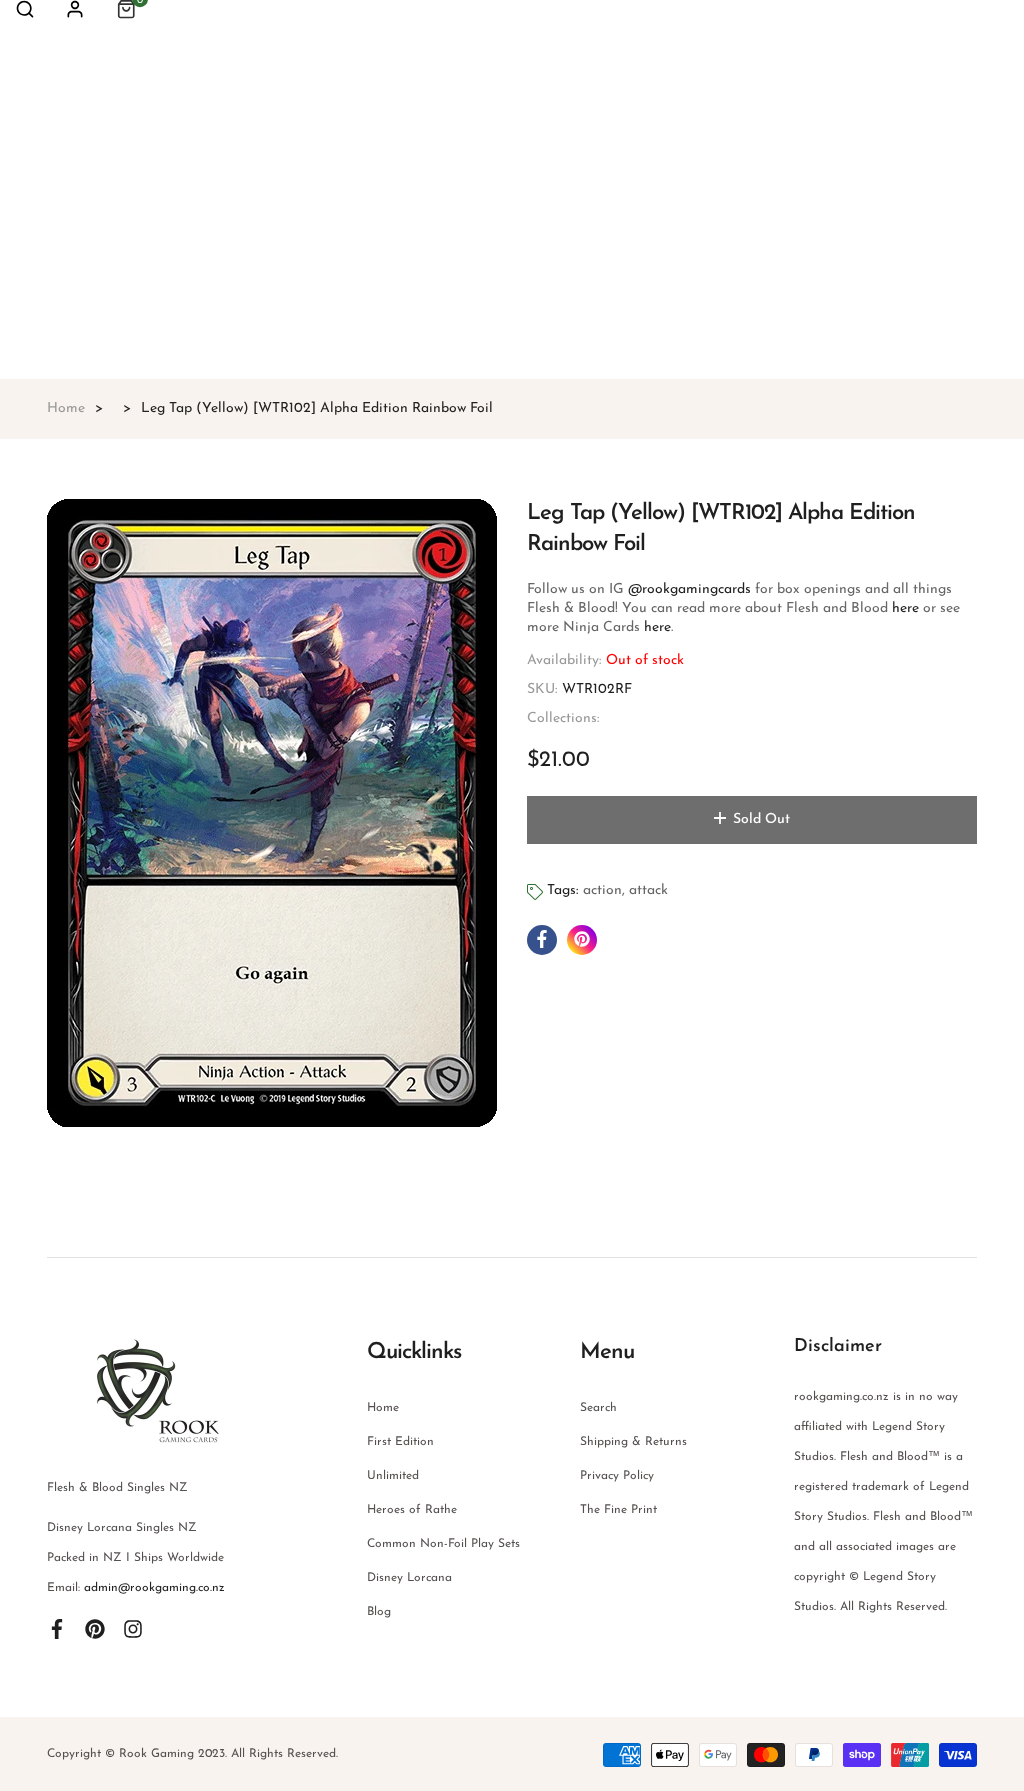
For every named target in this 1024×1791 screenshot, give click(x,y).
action (602, 890)
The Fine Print (618, 1510)
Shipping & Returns (633, 1442)
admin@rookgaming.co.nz (154, 1588)
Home (383, 1408)
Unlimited (393, 1476)
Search (598, 1408)
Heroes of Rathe (412, 1510)
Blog (379, 1612)
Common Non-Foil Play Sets (443, 1544)
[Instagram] (133, 1628)
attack (648, 890)
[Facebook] (57, 1628)
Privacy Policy (617, 1476)
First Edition (400, 1442)
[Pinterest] (95, 1628)
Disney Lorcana (409, 1578)
